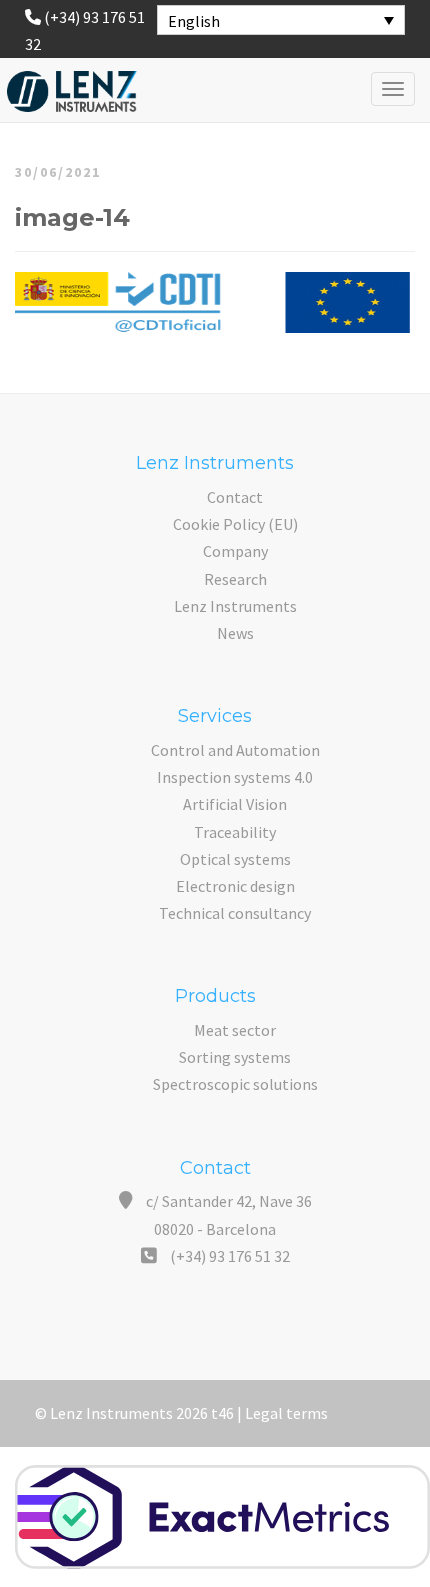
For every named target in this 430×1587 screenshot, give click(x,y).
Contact (235, 497)
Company (235, 551)
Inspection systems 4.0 (235, 777)
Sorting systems (235, 1057)
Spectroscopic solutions (235, 1084)
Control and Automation (235, 750)
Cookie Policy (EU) (235, 524)
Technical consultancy (235, 913)
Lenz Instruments (235, 606)
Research (235, 579)
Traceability (235, 832)
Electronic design (235, 886)
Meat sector (235, 1030)
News (235, 633)
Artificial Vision (235, 804)
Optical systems (235, 859)
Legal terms (286, 1413)
